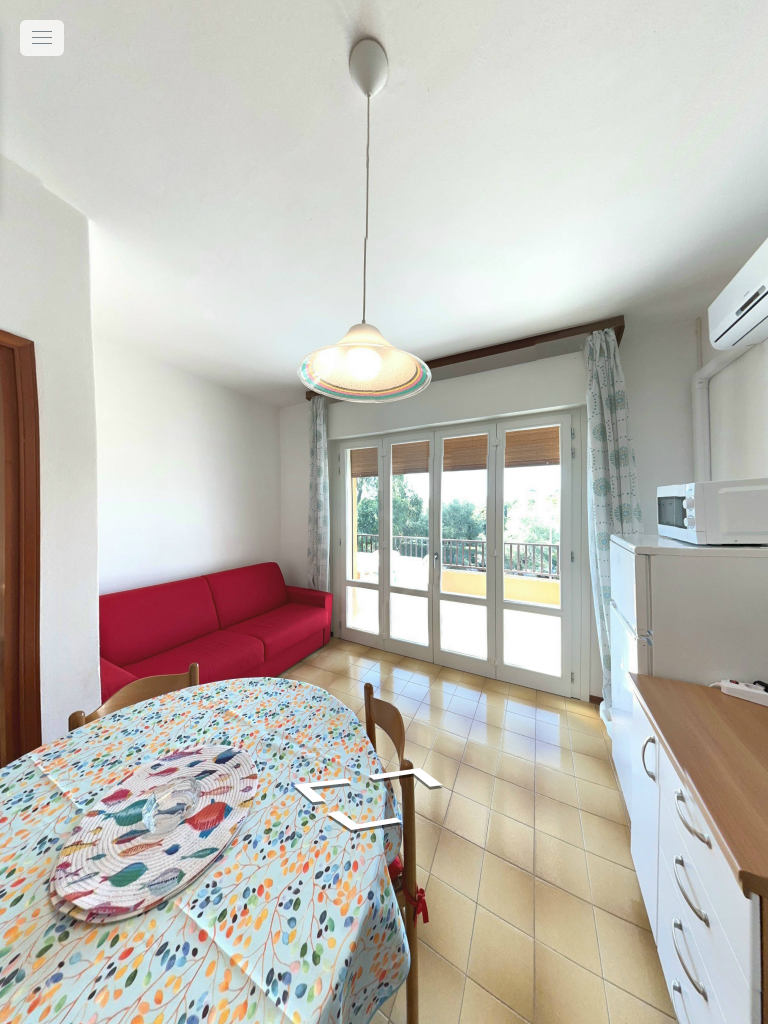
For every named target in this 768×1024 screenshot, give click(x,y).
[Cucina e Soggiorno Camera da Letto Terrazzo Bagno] (384, 512)
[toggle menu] (42, 38)
